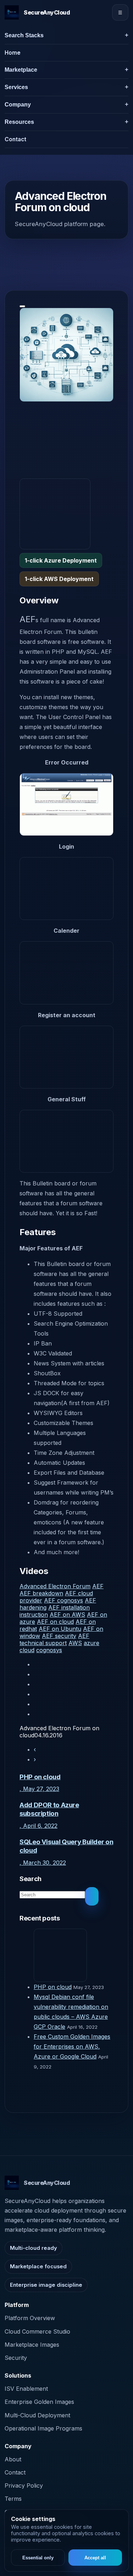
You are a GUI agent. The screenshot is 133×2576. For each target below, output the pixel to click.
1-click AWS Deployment (59, 579)
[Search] (92, 1896)
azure (92, 1643)
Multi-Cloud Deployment (37, 2415)
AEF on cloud (55, 1622)
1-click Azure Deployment (61, 560)
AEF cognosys (63, 1600)
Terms (13, 2499)
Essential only (38, 2558)
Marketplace (21, 70)
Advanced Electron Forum (55, 1586)
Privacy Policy (24, 2485)
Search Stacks (24, 35)
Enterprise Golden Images (39, 2402)
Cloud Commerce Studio (37, 2331)
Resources (19, 122)
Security (16, 2358)
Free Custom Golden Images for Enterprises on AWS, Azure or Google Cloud (72, 2046)
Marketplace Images (32, 2345)
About (13, 2459)
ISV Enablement (26, 2389)
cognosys (49, 1650)
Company (18, 105)
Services (16, 87)
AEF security (59, 1636)
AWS (75, 1643)
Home (13, 53)
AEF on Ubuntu (60, 1629)
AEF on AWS (67, 1615)
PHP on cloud (53, 1987)
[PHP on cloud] (74, 1955)
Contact (15, 139)
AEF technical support (54, 1639)
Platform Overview (30, 2318)
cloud (27, 1650)
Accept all (95, 2558)
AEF (98, 1586)
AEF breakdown (41, 1593)
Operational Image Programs (43, 2428)
